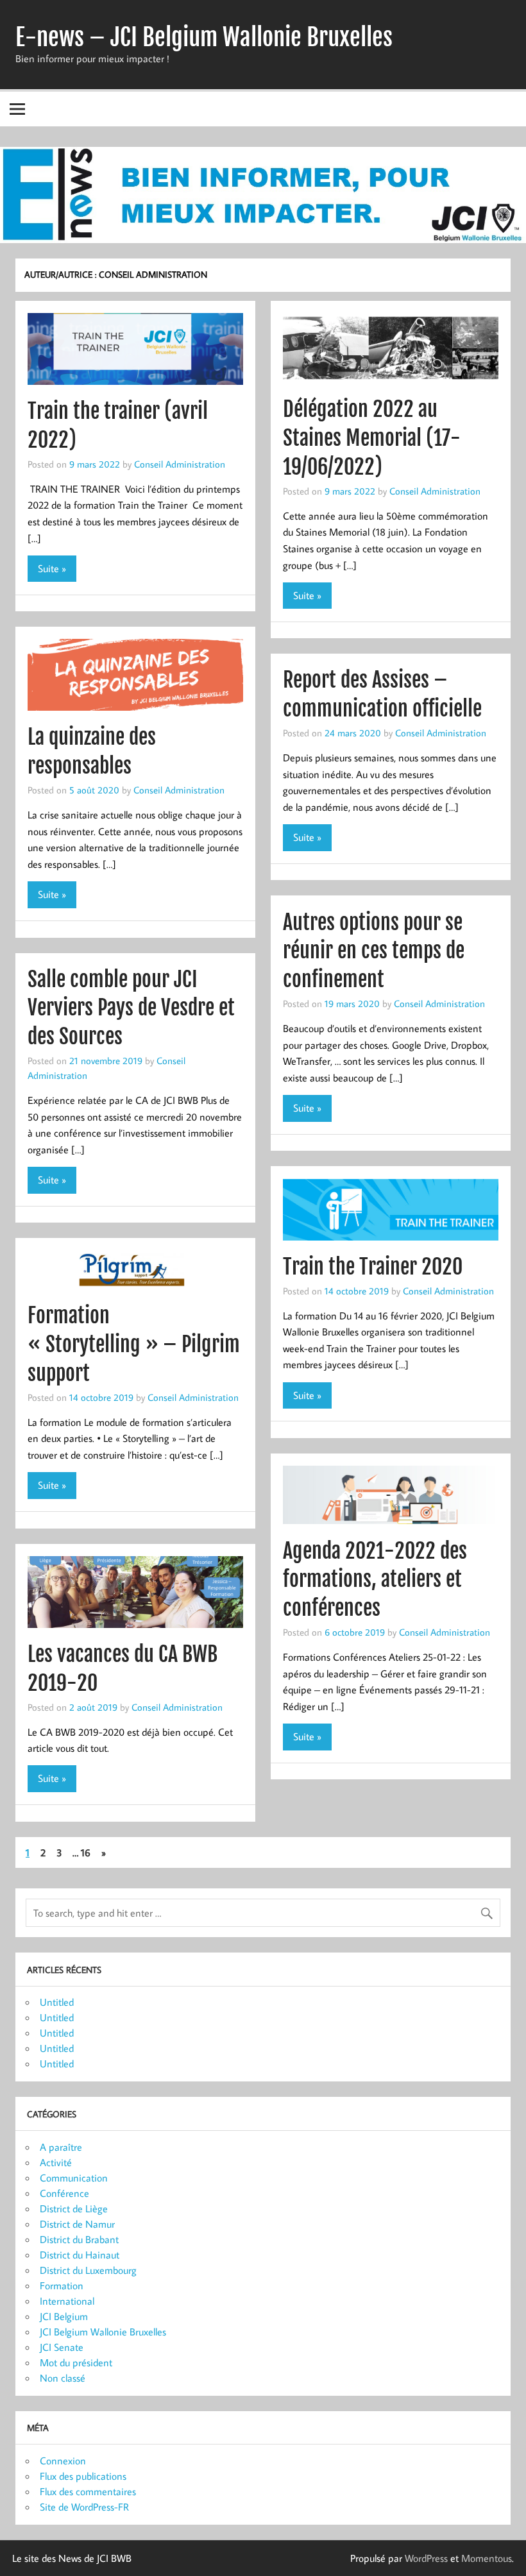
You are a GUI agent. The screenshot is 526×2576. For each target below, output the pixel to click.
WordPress (426, 2558)
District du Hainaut (80, 2255)
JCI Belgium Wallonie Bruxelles (103, 2332)
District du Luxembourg (88, 2270)
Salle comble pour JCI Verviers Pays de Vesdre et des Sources (131, 1008)
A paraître (61, 2147)
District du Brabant (79, 2239)
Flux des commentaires (88, 2491)
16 (86, 1852)
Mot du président (76, 2362)
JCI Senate (62, 2347)
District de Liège (74, 2208)
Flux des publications (83, 2476)
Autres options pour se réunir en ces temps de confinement (374, 951)
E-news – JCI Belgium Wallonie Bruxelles (204, 37)
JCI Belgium (64, 2316)
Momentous (487, 2558)
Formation (62, 2285)
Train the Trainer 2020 (373, 1267)
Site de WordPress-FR (84, 2507)
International (67, 2301)
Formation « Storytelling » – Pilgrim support (134, 1344)
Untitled (57, 2002)
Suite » (52, 568)
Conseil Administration (180, 464)
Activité (56, 2162)
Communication (74, 2178)
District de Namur (77, 2224)
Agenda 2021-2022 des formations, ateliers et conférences (375, 1580)
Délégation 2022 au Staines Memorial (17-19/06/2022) (372, 438)
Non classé (63, 2378)
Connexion (63, 2461)
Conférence (64, 2193)
